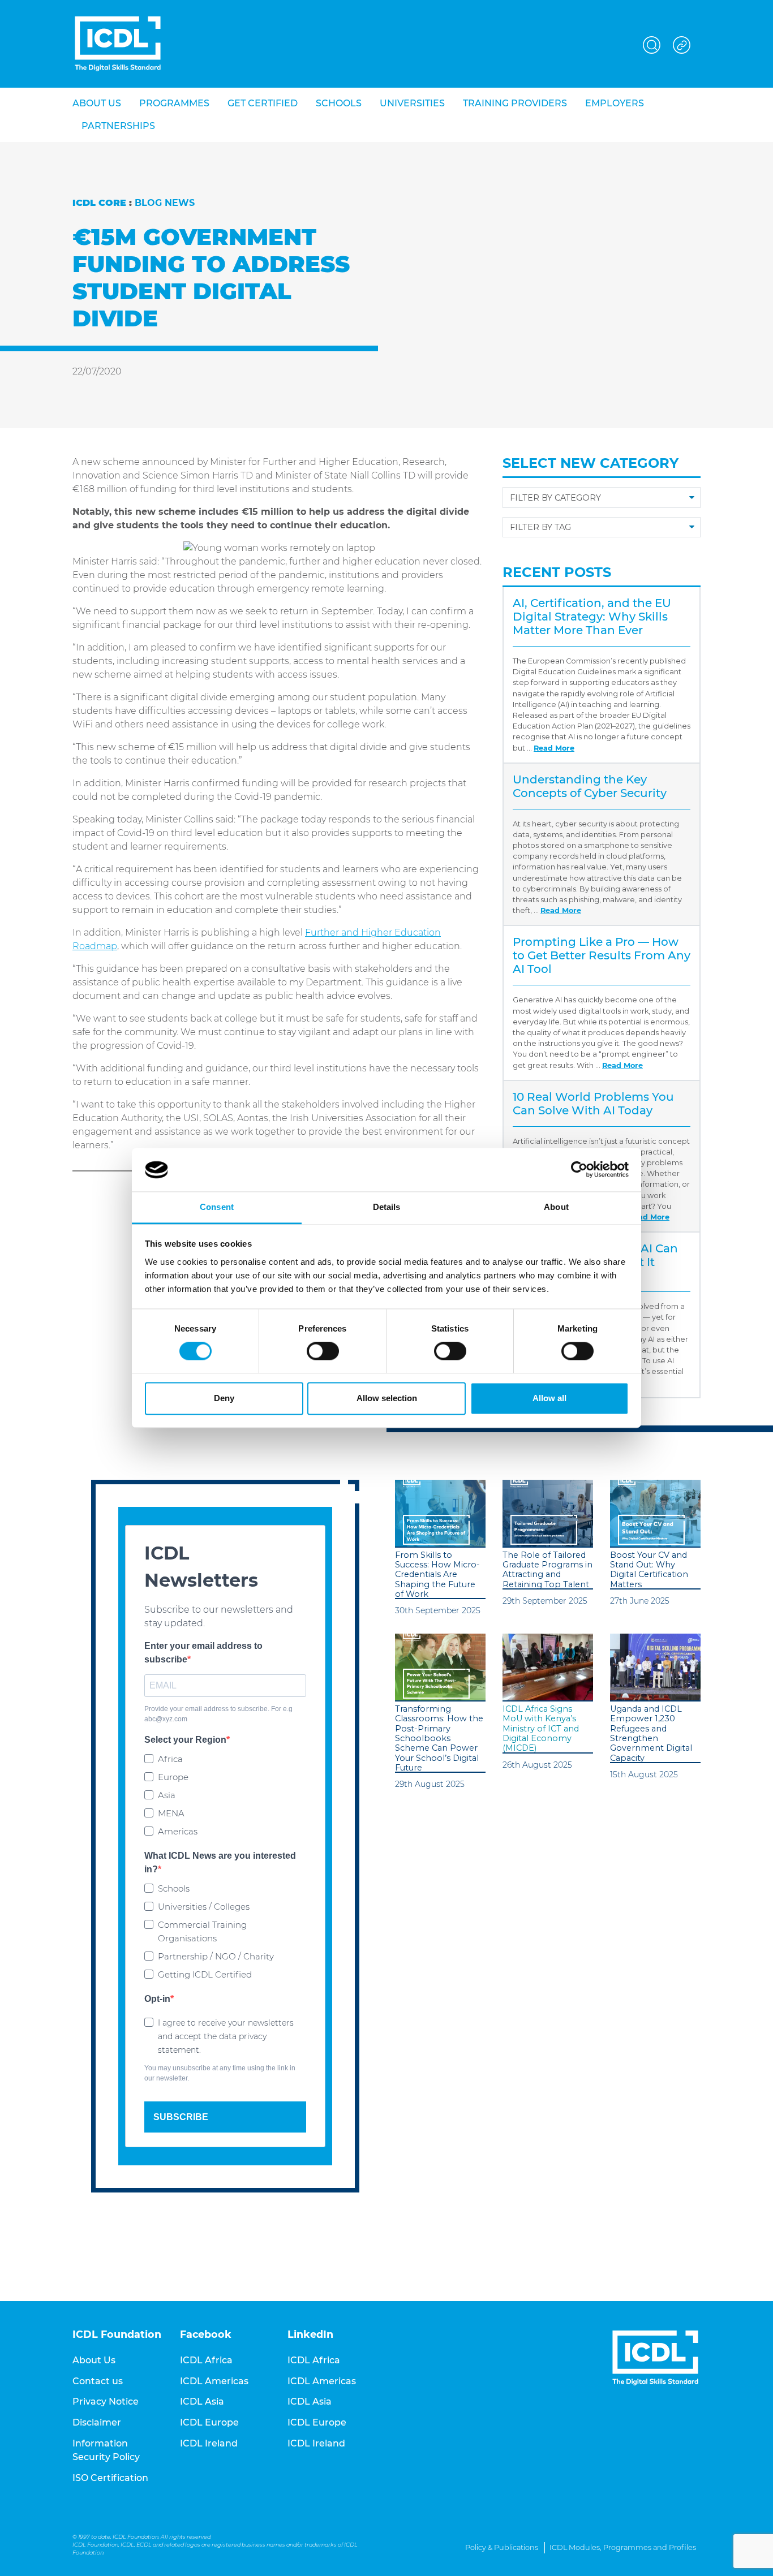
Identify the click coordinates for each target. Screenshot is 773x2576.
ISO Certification (110, 2478)
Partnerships (118, 126)
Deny (224, 1398)
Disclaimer (97, 2422)
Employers (615, 103)
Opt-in (157, 1999)
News (180, 203)
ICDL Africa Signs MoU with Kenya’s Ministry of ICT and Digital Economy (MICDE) (541, 1729)
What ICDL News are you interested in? (220, 1862)
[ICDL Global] (118, 44)
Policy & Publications (502, 2547)
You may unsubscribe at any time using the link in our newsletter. (220, 2073)
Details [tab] (387, 1207)
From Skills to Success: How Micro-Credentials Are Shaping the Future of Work (437, 1575)
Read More (554, 748)
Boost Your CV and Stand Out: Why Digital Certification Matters (649, 1570)
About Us (94, 2360)
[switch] (323, 1351)
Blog (148, 203)
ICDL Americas (214, 2381)
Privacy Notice (106, 2401)
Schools (339, 103)
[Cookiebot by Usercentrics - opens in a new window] (579, 1170)
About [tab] (556, 1207)
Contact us (98, 2381)
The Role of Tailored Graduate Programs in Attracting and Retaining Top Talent (547, 1570)
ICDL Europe (209, 2422)
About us (97, 103)
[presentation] (440, 1514)
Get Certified (263, 103)
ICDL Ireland (209, 2443)
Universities (412, 103)
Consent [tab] (217, 1207)
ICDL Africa (206, 2360)
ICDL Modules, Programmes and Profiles (623, 2547)
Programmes (174, 103)
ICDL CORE (99, 203)
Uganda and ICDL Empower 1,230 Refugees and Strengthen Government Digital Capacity (651, 1733)
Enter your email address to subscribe (203, 1653)
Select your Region (185, 1740)
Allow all (549, 1398)
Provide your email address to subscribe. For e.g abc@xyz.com (218, 1714)
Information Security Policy (106, 2450)
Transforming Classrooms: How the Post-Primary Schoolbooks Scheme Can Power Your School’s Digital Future (439, 1739)
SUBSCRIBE (181, 2117)
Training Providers (515, 103)
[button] (652, 43)
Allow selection (387, 1398)
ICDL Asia (202, 2401)
